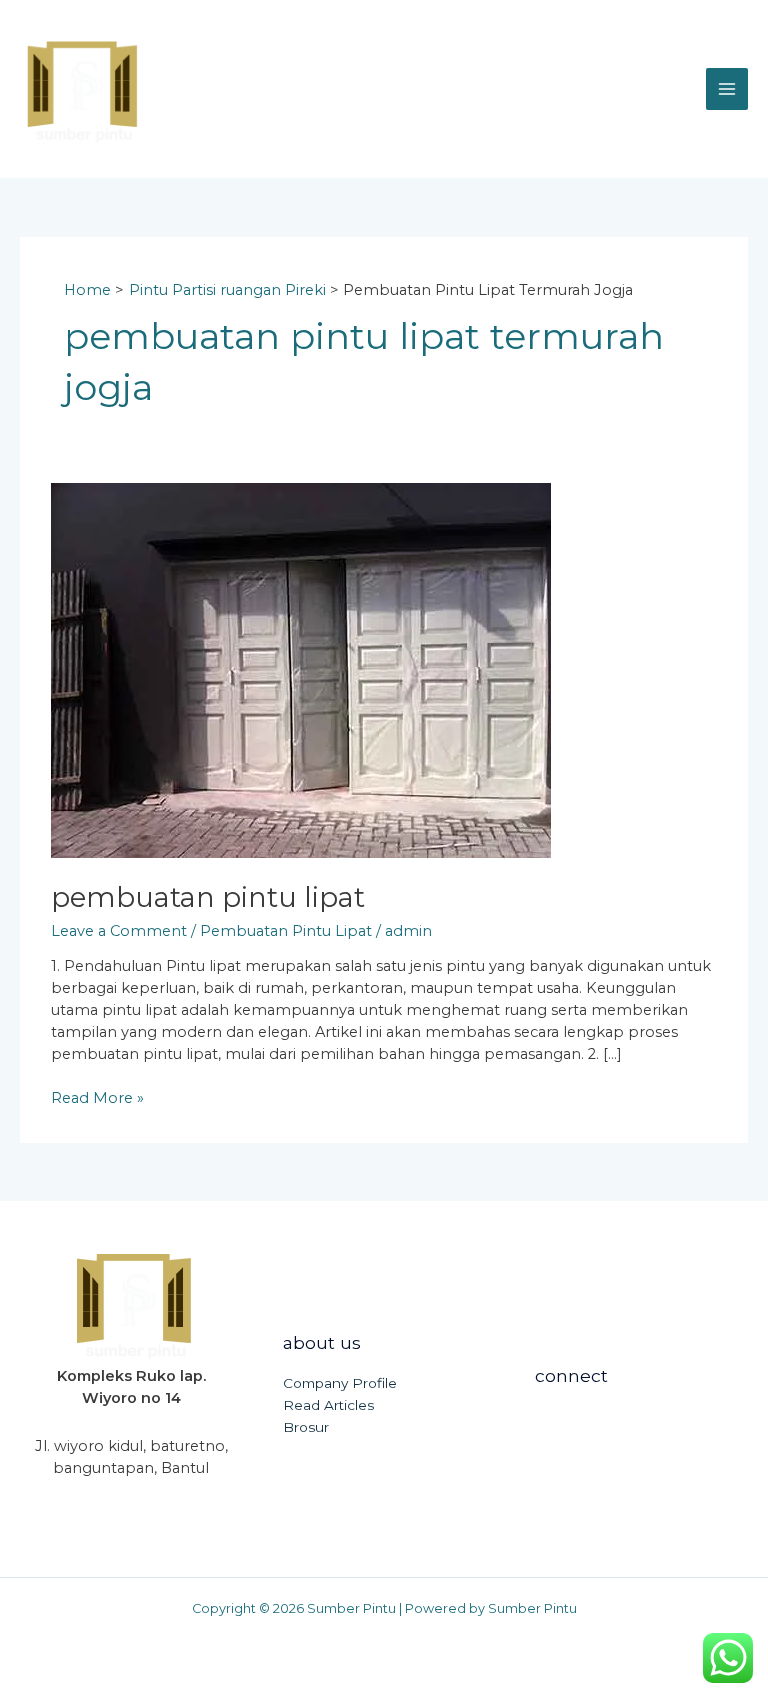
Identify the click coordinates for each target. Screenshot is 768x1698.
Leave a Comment (119, 931)
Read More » (97, 1097)
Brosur (306, 1427)
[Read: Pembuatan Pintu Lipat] (301, 669)
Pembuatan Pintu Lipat (208, 897)
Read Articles (328, 1405)
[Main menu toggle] (727, 89)
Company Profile (340, 1383)
